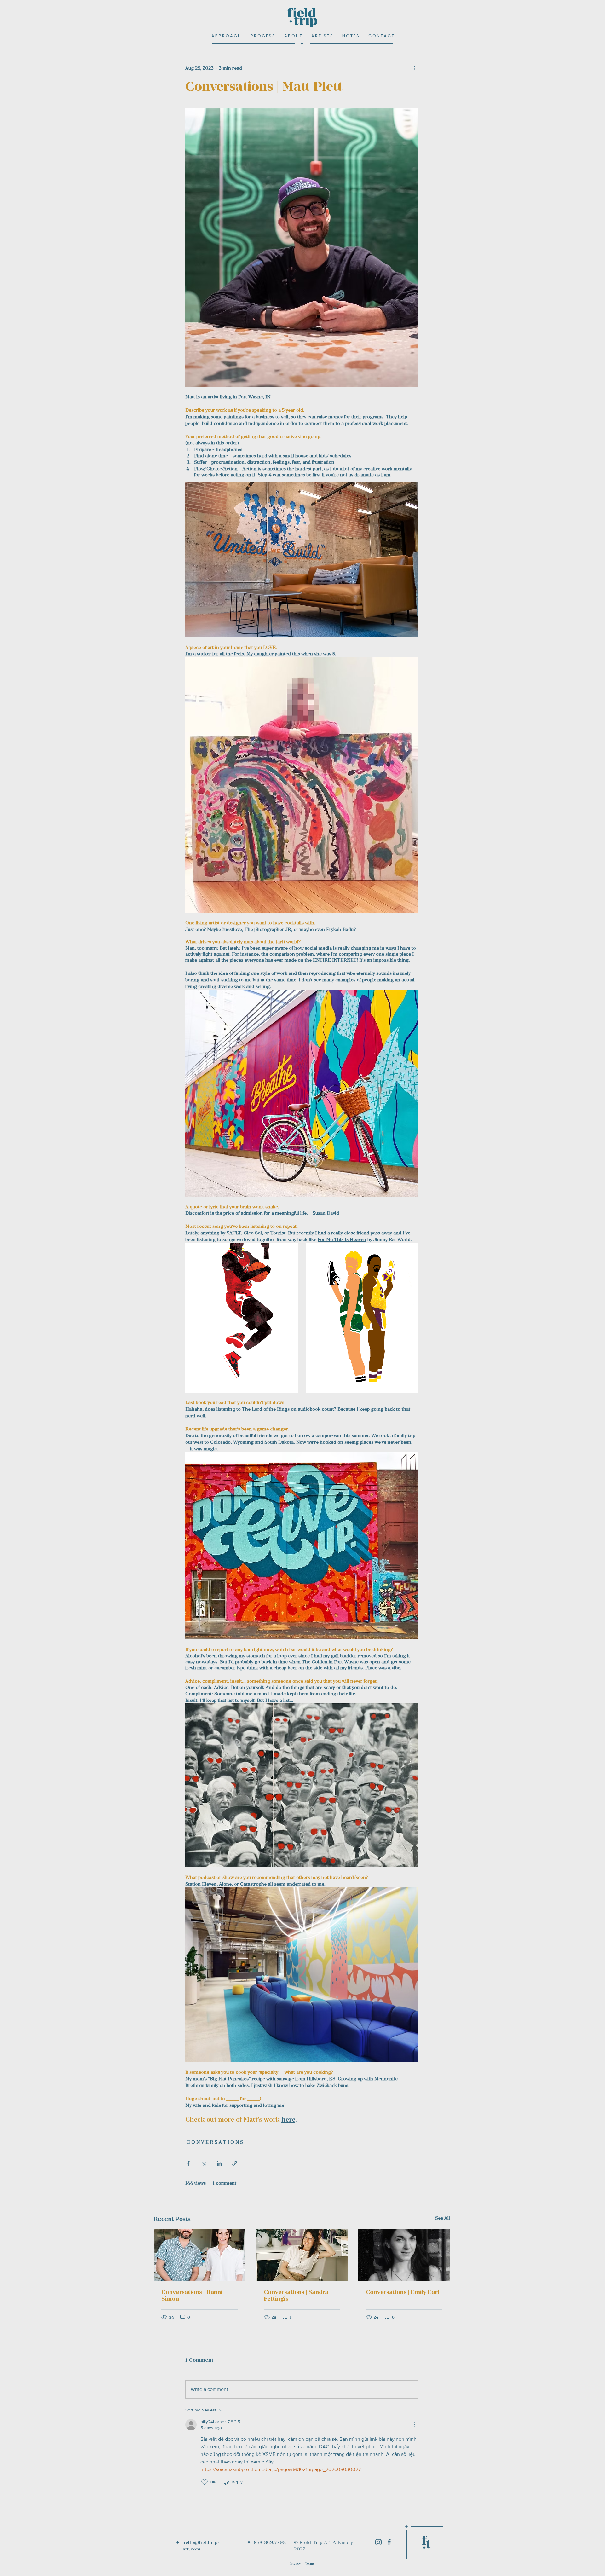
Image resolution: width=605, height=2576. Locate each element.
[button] (381, 36)
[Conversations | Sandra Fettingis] (302, 2255)
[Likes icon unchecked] (205, 2482)
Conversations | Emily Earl (403, 2292)
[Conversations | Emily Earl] (404, 2255)
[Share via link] (235, 2163)
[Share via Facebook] (188, 2163)
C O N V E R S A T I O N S (215, 2142)
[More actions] (415, 68)
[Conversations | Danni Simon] (200, 2255)
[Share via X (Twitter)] (204, 2163)
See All (443, 2218)
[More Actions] (415, 2425)
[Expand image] (242, 1318)
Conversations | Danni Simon (192, 2295)
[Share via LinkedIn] (219, 2163)
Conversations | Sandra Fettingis (296, 2295)
